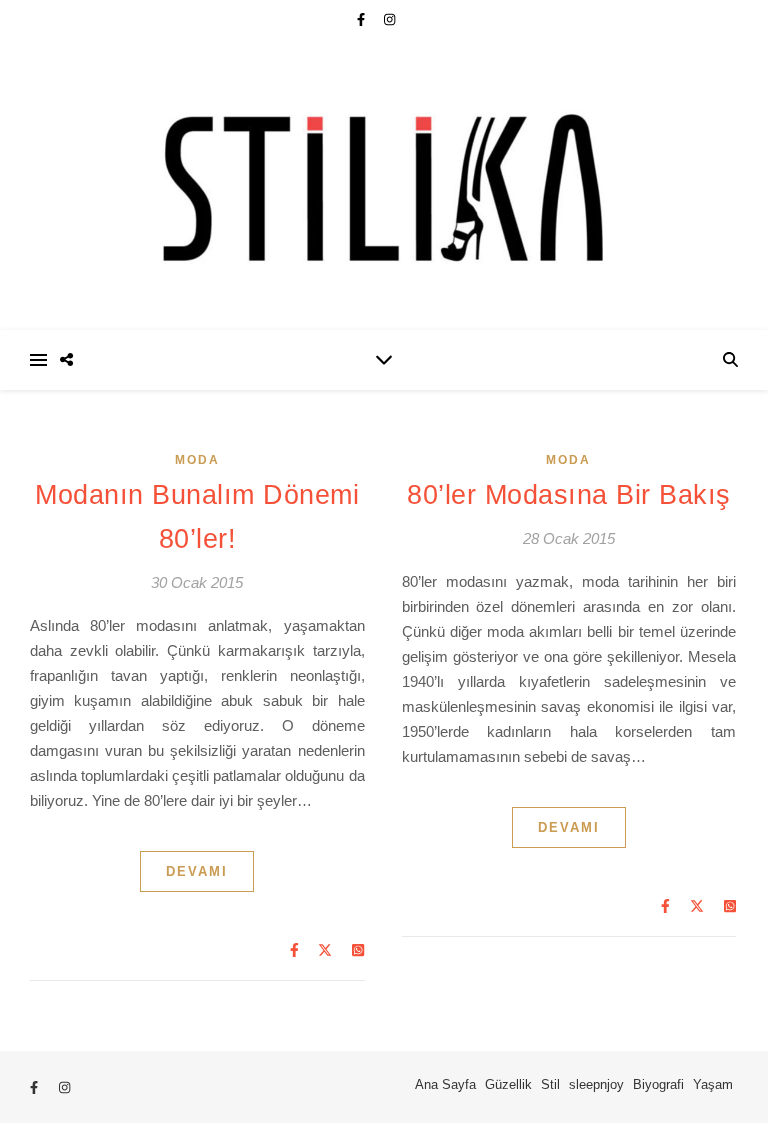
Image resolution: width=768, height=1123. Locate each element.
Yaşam (713, 1084)
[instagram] (389, 19)
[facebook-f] (363, 19)
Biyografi (658, 1084)
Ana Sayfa (445, 1084)
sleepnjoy (596, 1084)
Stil (550, 1084)
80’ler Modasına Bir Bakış (569, 495)
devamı (197, 871)
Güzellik (508, 1084)
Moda (197, 460)
